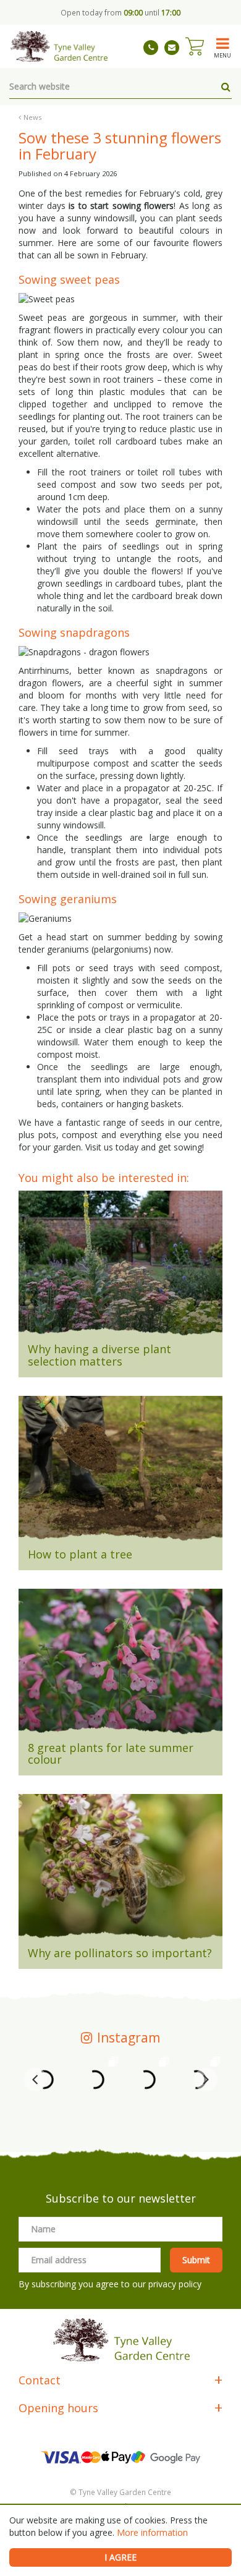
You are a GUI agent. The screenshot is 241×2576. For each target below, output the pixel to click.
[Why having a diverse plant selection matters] (120, 1267)
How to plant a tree (80, 1554)
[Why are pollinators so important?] (120, 1871)
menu (222, 55)
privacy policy (175, 2284)
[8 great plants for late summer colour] (120, 1665)
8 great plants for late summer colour (111, 1754)
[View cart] (195, 46)
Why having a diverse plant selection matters (99, 1355)
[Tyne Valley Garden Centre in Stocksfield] (58, 46)
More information (152, 2532)
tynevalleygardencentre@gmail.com (172, 48)
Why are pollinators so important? (120, 1953)
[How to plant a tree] (120, 1473)
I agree (120, 2557)
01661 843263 (151, 48)
